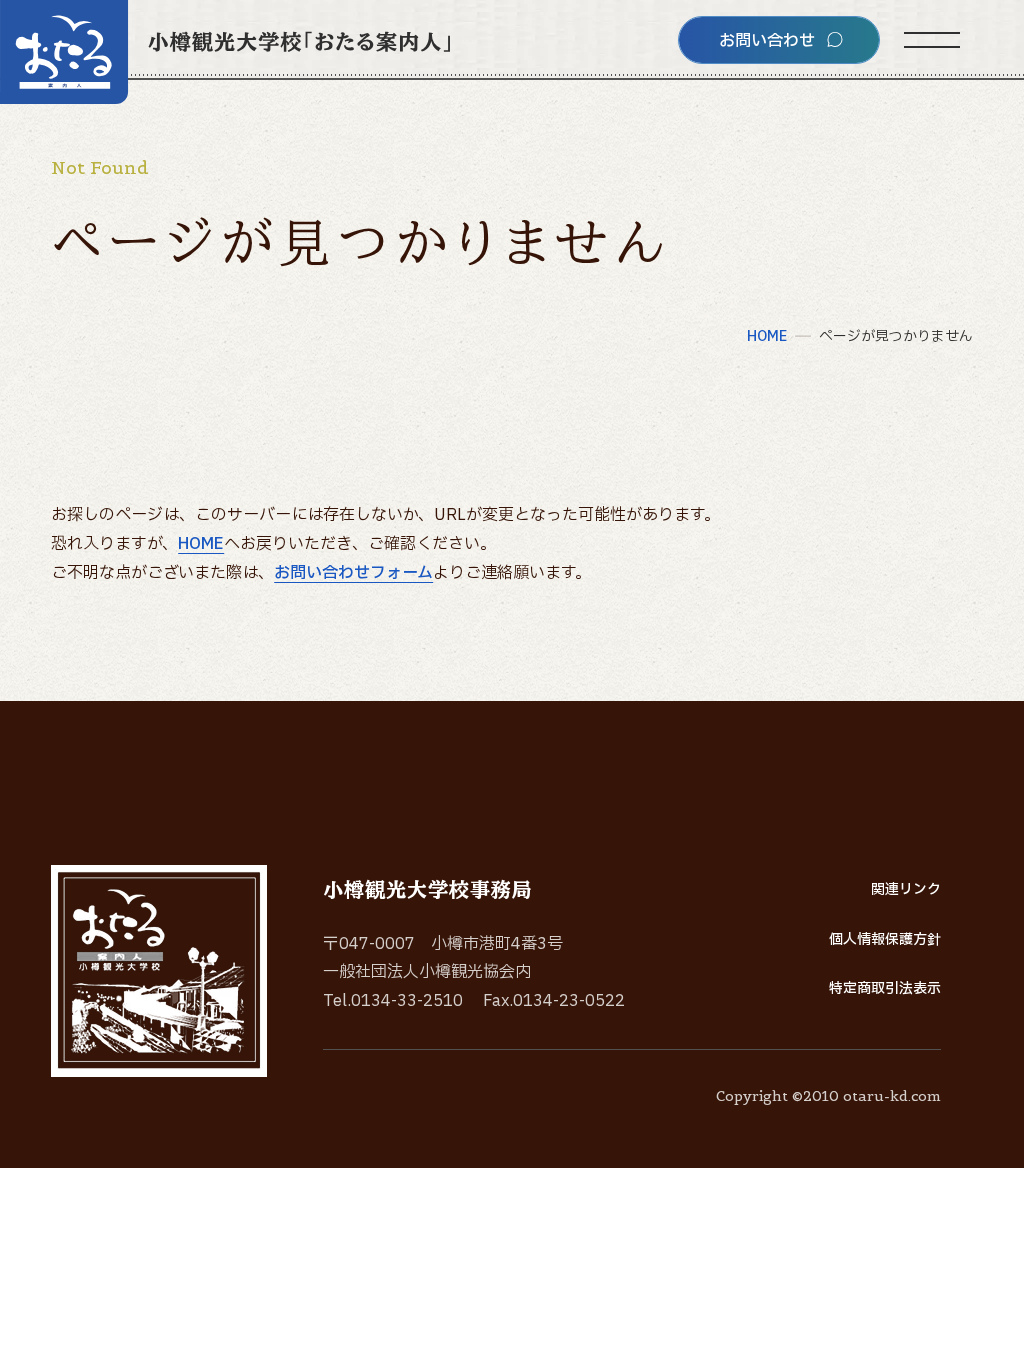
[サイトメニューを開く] (932, 40)
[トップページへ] (225, 52)
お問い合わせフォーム (353, 573)
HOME (201, 544)
